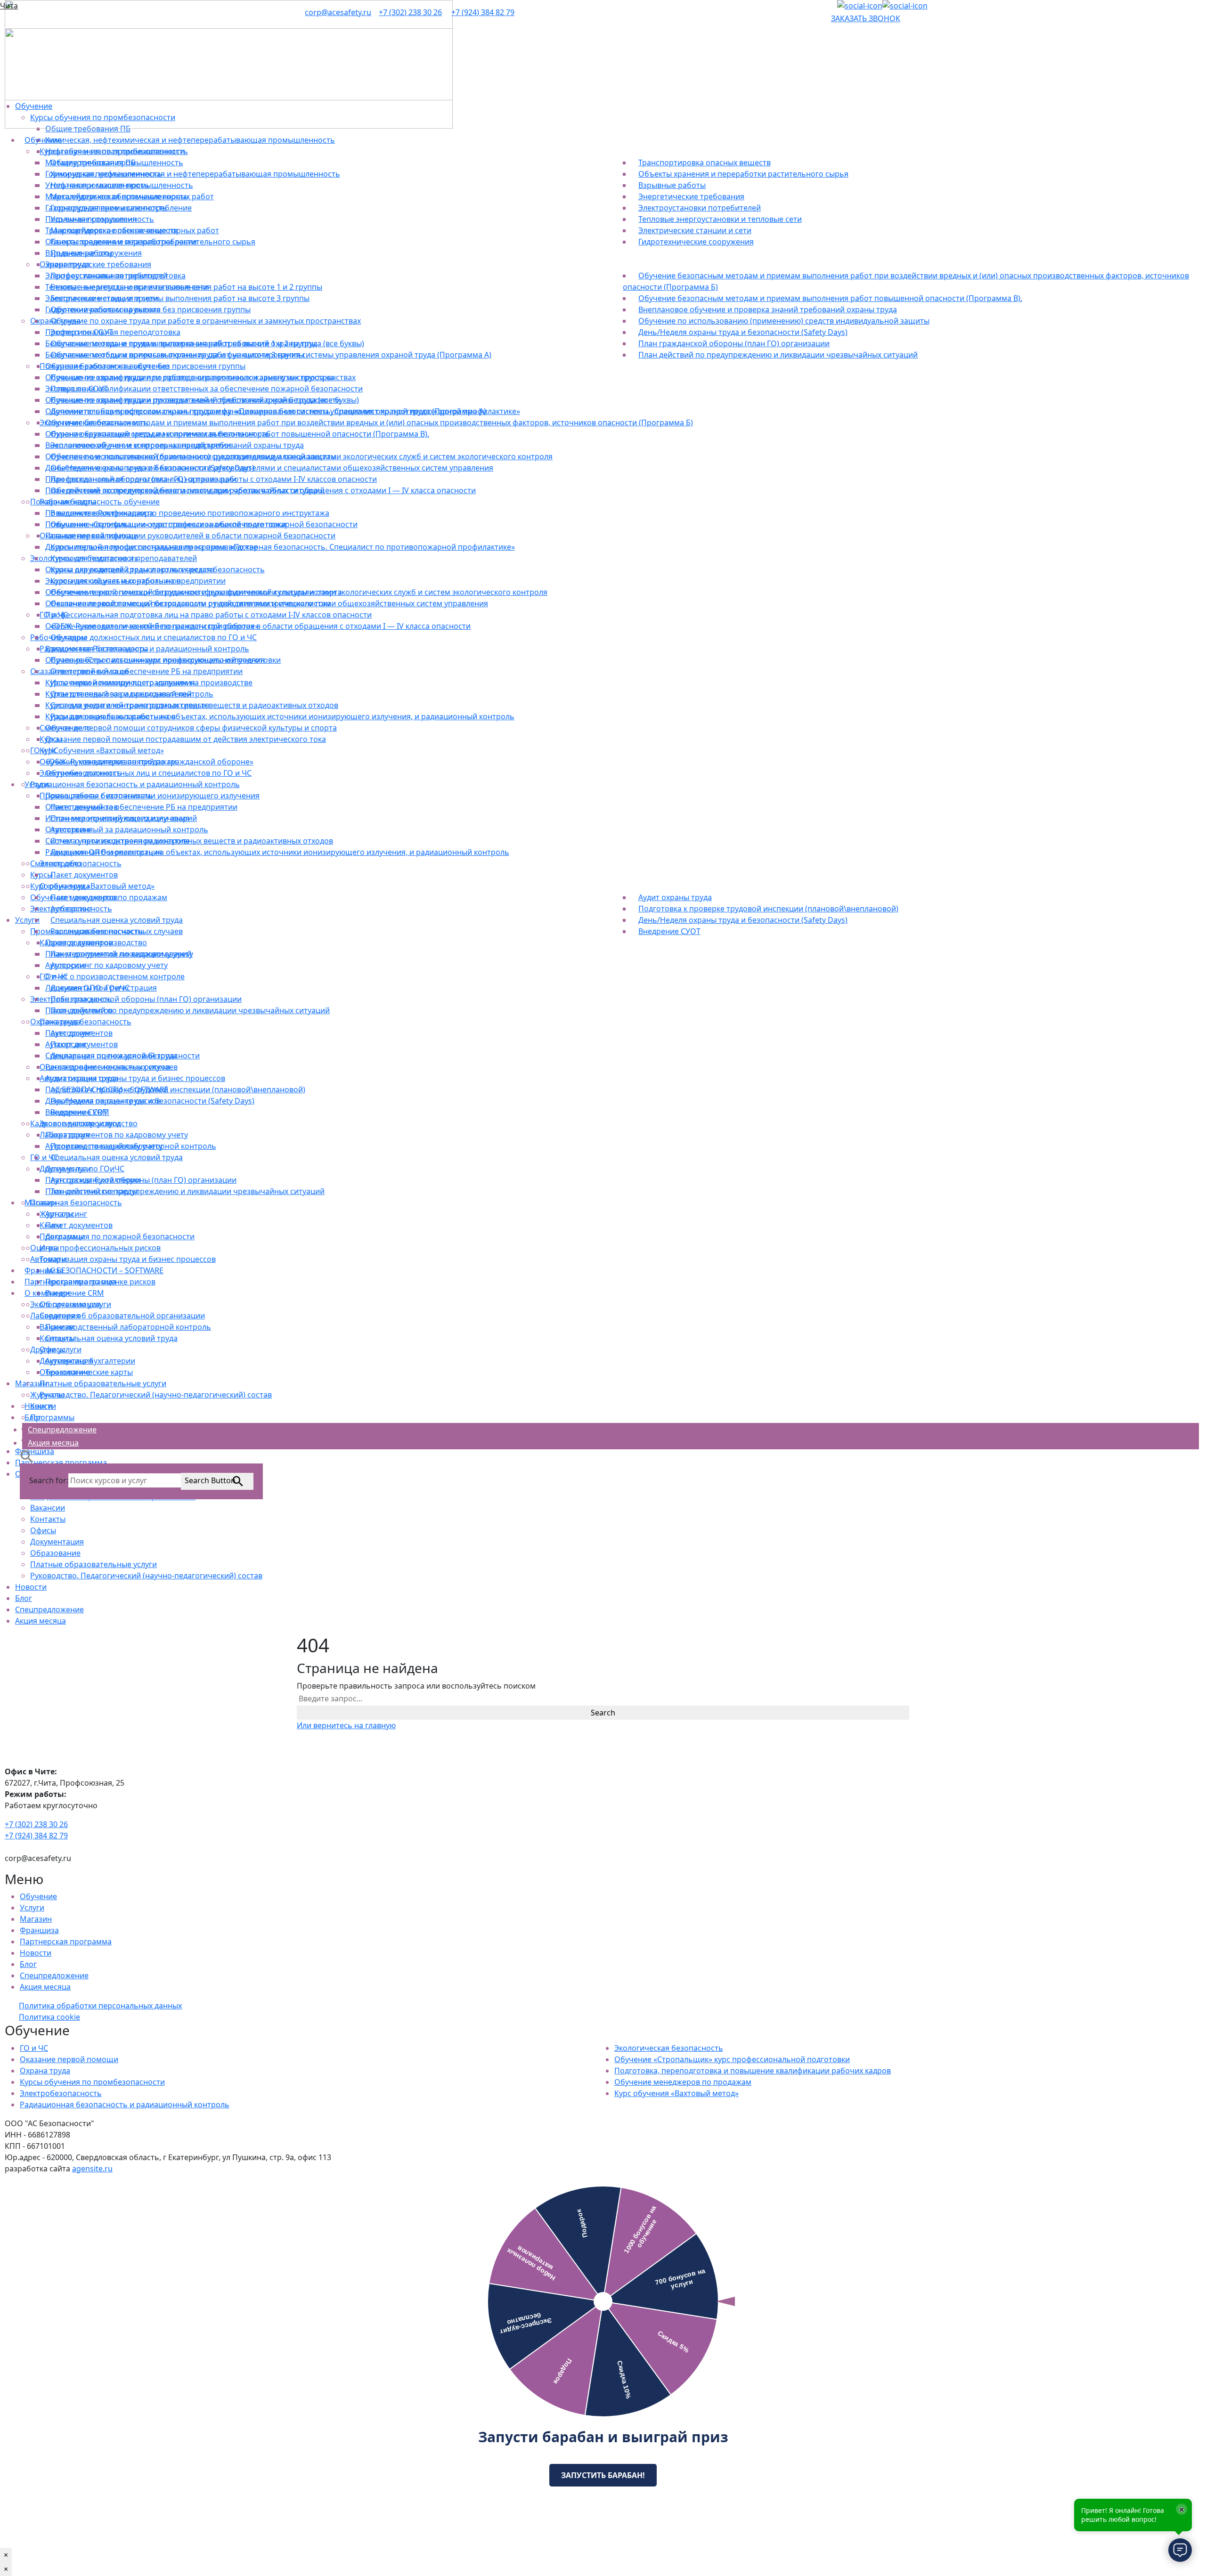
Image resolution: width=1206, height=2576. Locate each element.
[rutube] (834, 6)
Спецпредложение (49, 1609)
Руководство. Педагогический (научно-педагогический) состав (146, 1576)
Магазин (36, 1919)
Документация (57, 1542)
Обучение (38, 1896)
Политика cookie (49, 2017)
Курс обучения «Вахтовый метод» (676, 2093)
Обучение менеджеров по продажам (683, 2082)
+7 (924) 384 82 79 (483, 12)
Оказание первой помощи (69, 2059)
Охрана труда (45, 2071)
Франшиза (39, 1930)
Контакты (48, 1519)
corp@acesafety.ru (338, 12)
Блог (24, 1598)
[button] (27, 1455)
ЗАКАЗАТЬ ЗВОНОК (866, 18)
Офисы (43, 1530)
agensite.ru (92, 2169)
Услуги (32, 1908)
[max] (905, 6)
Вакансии (48, 1508)
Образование (55, 1553)
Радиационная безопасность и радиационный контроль (125, 2105)
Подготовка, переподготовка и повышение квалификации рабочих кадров (753, 2071)
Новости (31, 1587)
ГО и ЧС (34, 2048)
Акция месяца (41, 1621)
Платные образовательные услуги (94, 1564)
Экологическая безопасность (669, 2048)
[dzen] (860, 6)
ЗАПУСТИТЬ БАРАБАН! (603, 2475)
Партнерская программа (66, 1942)
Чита (9, 6)
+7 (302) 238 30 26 (410, 12)
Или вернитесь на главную (346, 1725)
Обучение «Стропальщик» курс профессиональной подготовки (732, 2059)
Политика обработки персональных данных (100, 2006)
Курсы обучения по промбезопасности (92, 2082)
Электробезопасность (61, 2093)
